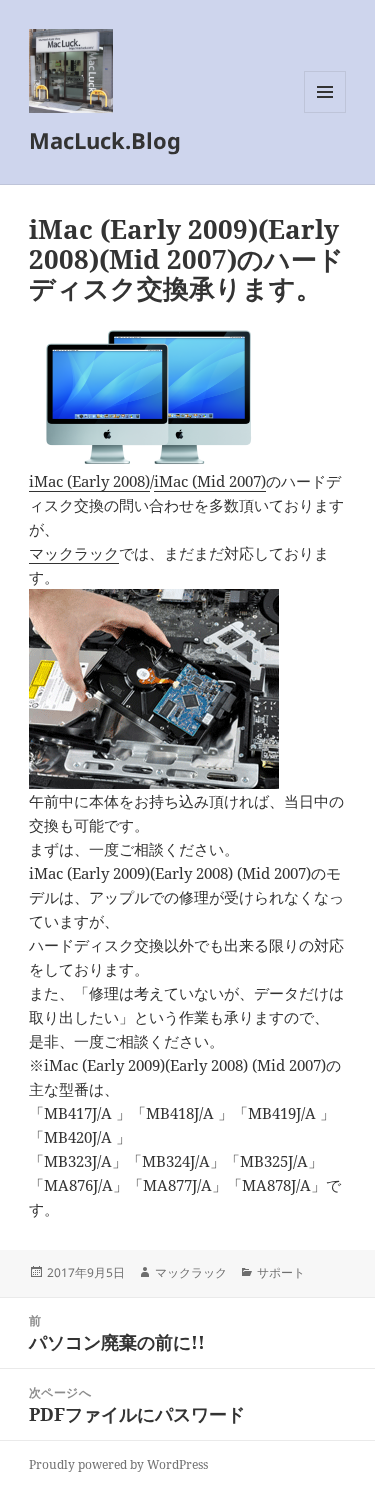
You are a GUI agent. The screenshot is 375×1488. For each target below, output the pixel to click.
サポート (281, 1272)
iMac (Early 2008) (89, 481)
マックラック (74, 553)
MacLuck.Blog (105, 140)
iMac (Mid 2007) (210, 481)
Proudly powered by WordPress (118, 1464)
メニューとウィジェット (325, 112)
